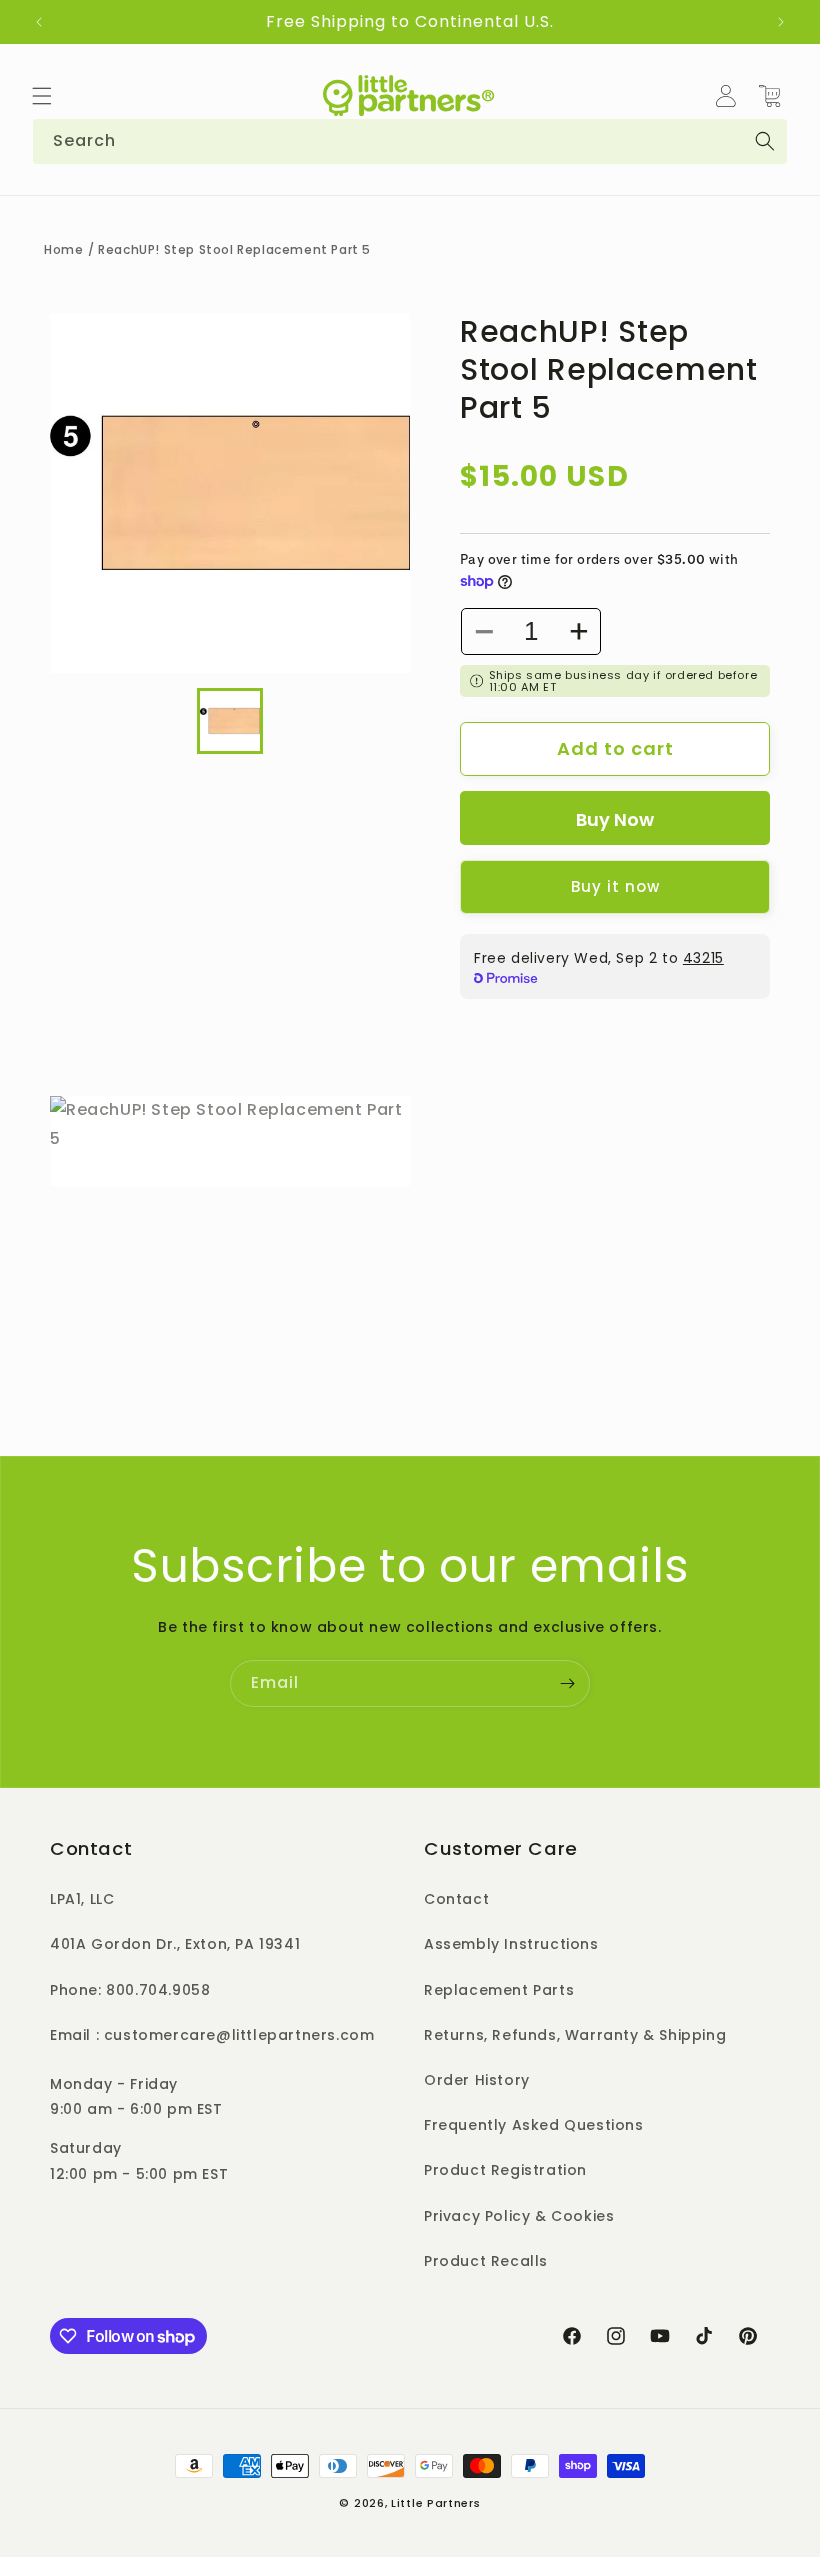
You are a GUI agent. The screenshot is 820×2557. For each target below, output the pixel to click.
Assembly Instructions (511, 1944)
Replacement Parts (499, 1990)
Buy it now (615, 886)
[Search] (765, 141)
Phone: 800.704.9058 (130, 1990)
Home (63, 249)
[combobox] (410, 141)
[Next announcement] (781, 22)
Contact (456, 1899)
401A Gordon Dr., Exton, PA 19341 (175, 1944)
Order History (477, 2080)
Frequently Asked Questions (534, 2125)
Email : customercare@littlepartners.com (212, 2035)
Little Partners (436, 2503)
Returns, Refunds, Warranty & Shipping (575, 2035)
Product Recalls (486, 2261)
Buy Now (615, 819)
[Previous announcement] (39, 22)
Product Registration (505, 2170)
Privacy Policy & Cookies (519, 2216)
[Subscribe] (567, 1683)
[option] (230, 493)
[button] (42, 96)
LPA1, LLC (82, 1899)
